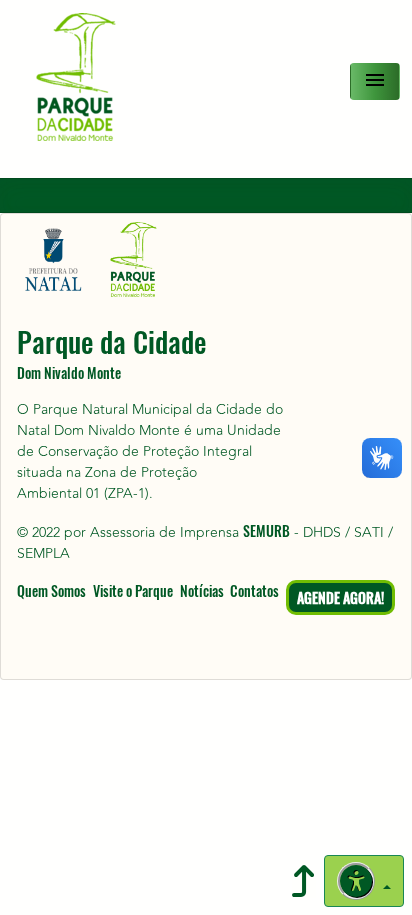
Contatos (254, 590)
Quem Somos (51, 590)
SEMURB (266, 530)
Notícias (202, 590)
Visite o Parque (133, 590)
